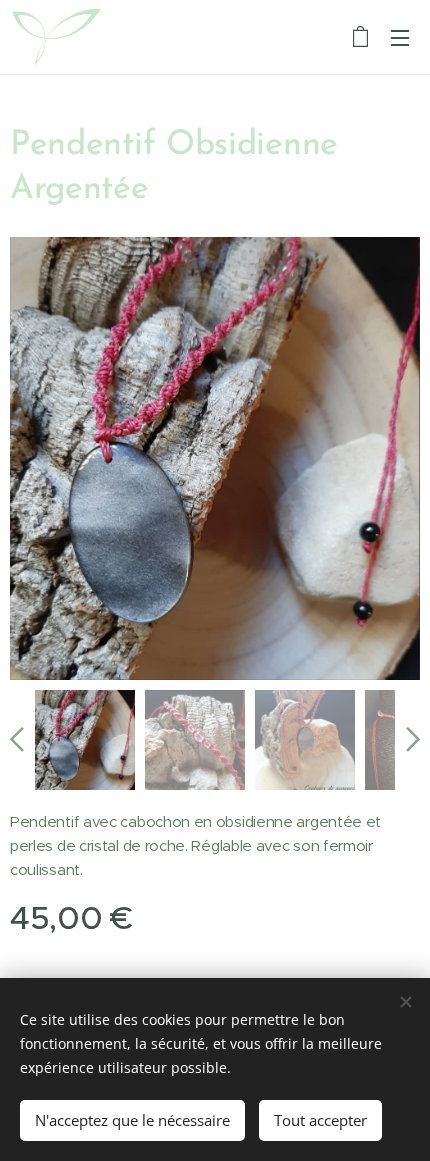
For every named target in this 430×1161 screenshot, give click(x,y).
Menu (400, 37)
